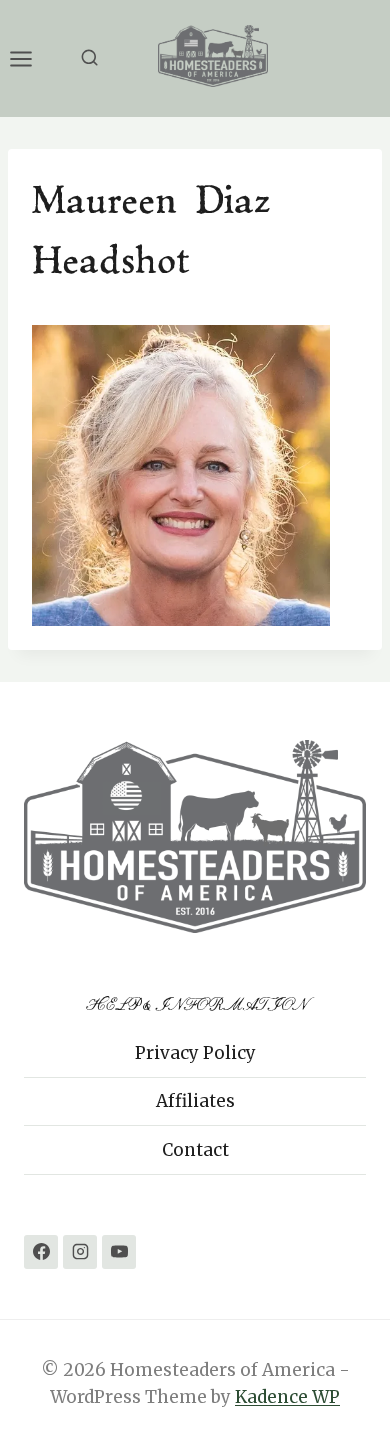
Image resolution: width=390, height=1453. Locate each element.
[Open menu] (31, 58)
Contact (195, 1150)
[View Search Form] (89, 58)
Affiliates (195, 1101)
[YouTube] (119, 1252)
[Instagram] (80, 1252)
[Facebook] (41, 1252)
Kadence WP (287, 1397)
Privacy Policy (195, 1053)
